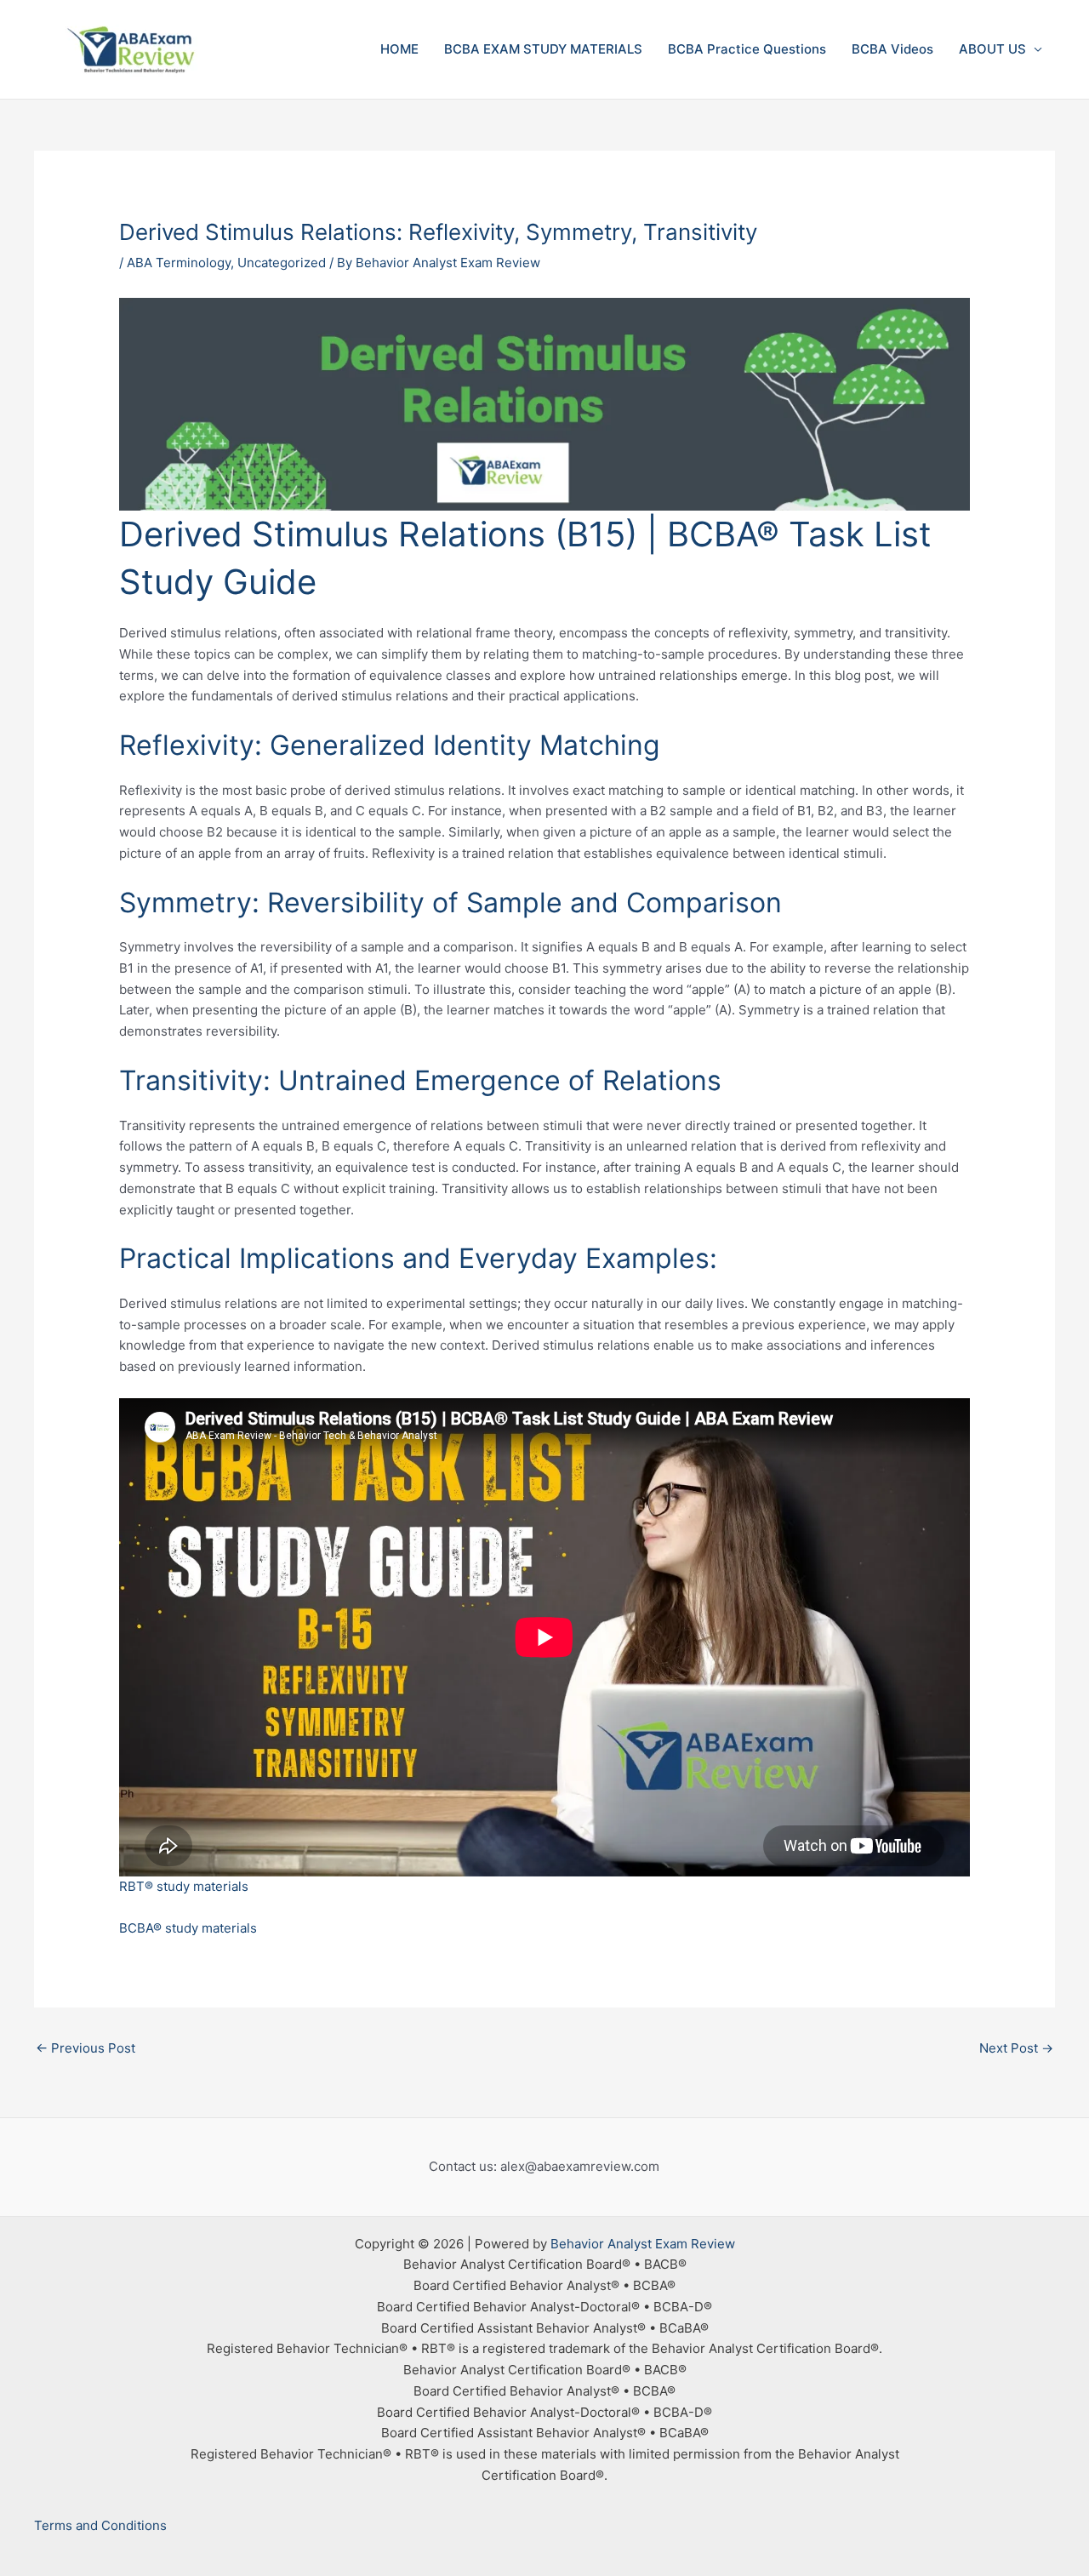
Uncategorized (282, 263)
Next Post (1016, 2048)
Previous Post (86, 2048)
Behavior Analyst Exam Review (643, 2244)
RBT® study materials (184, 1886)
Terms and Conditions (100, 2525)
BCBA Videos (892, 49)
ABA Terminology (179, 263)
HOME (399, 49)
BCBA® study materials (188, 1928)
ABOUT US (992, 49)
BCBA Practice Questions (747, 49)
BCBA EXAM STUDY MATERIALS (543, 49)
